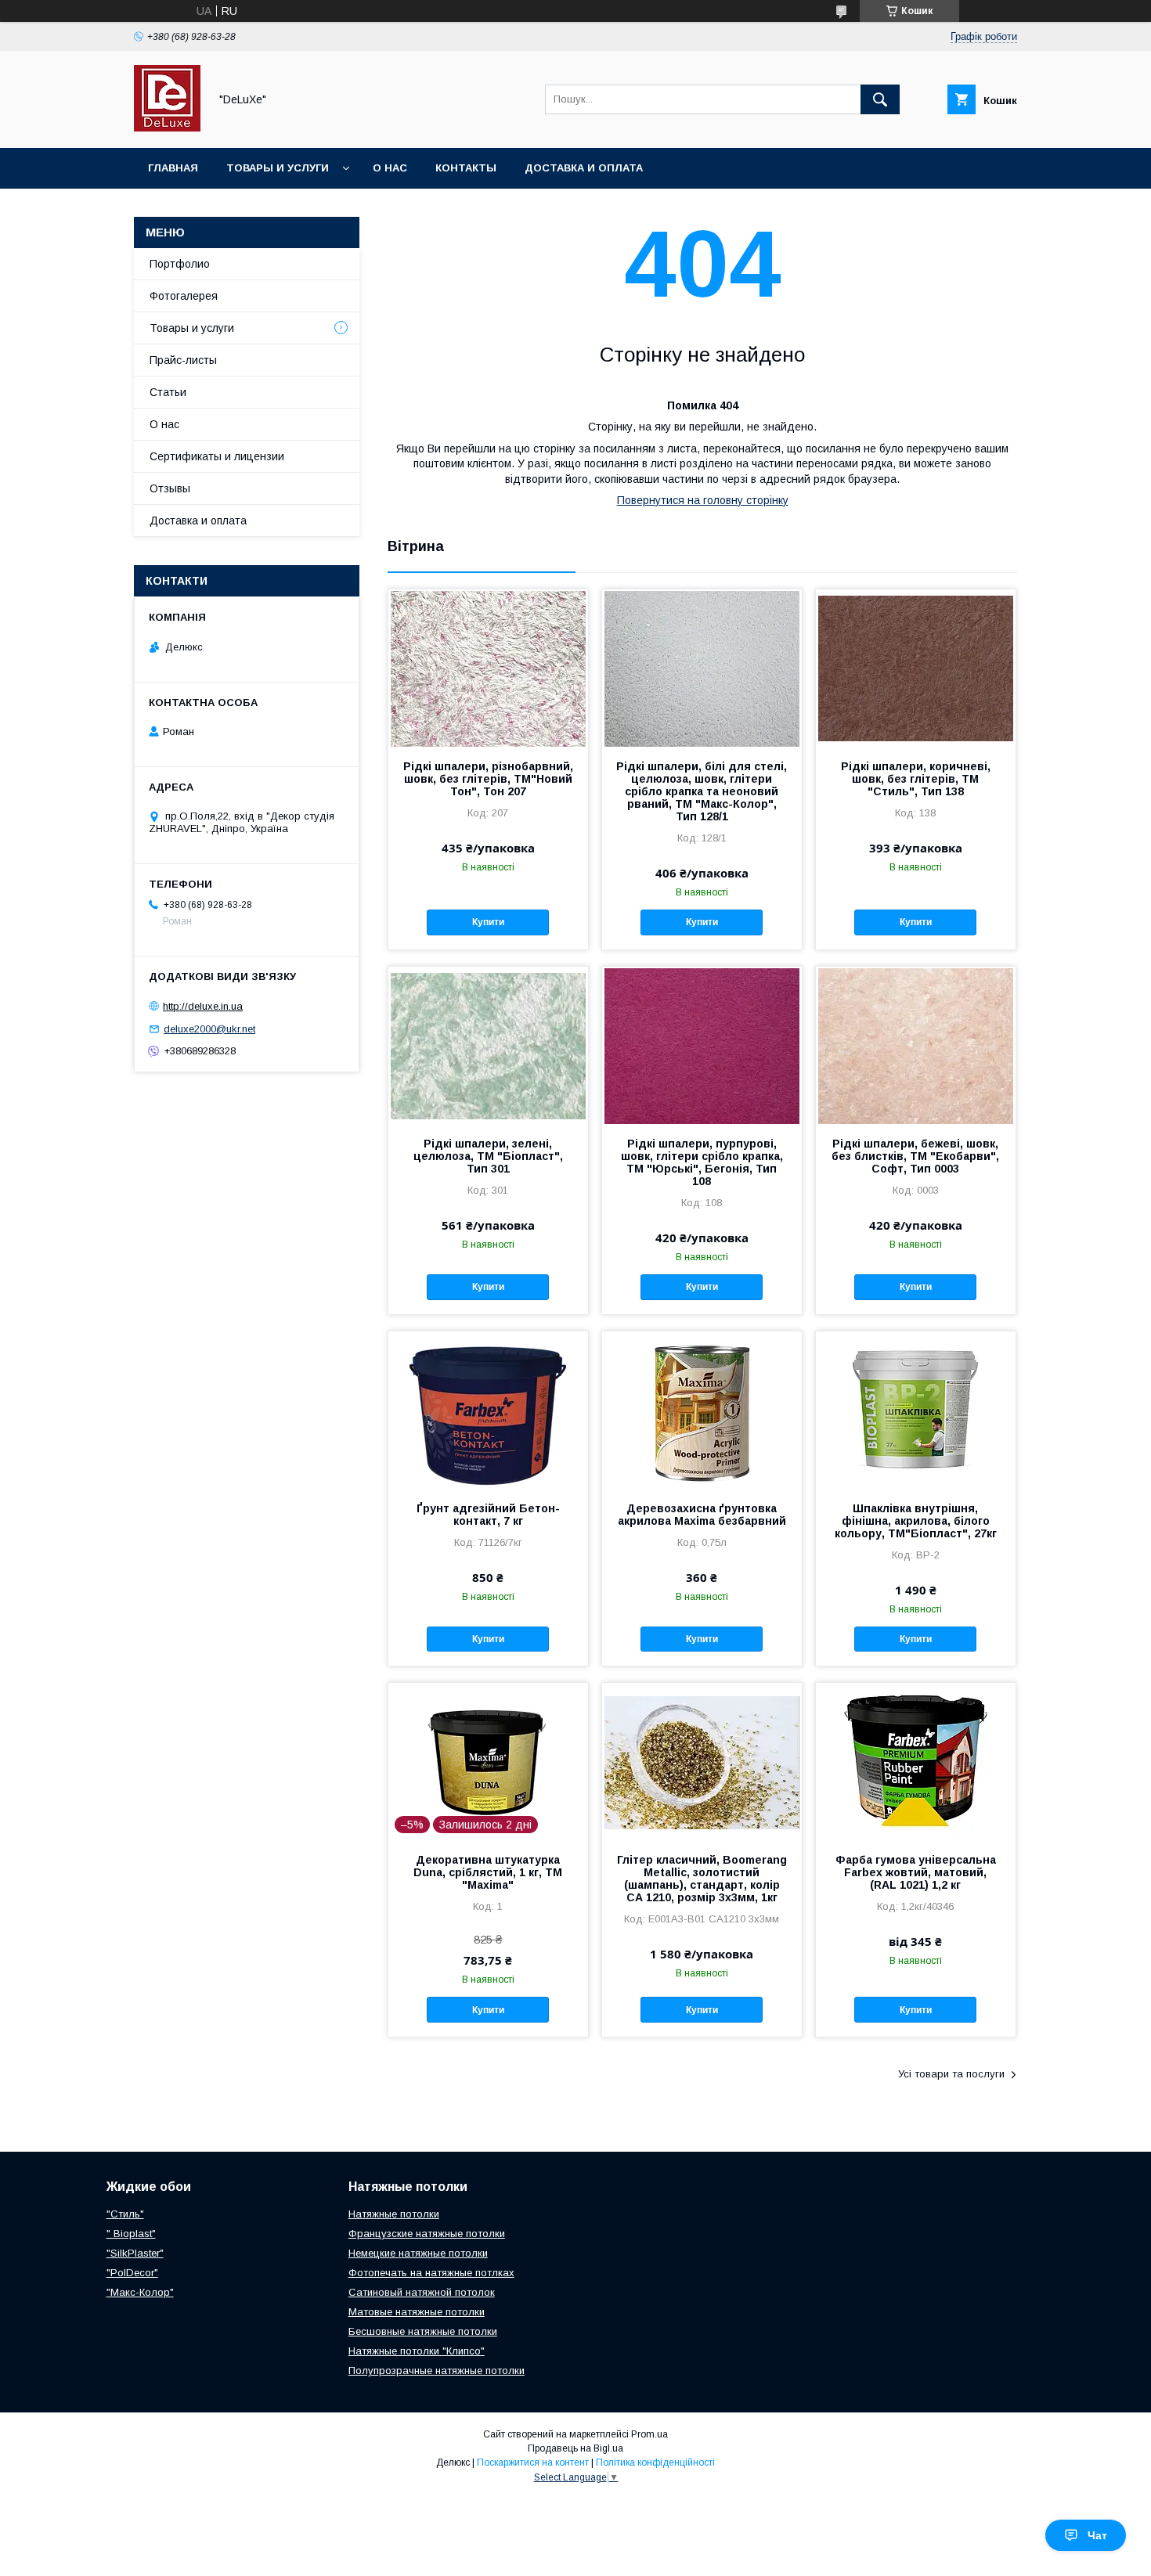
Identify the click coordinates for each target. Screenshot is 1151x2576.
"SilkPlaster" (135, 2253)
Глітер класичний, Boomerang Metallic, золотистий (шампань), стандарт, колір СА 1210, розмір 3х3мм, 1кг (702, 1879)
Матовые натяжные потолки (417, 2312)
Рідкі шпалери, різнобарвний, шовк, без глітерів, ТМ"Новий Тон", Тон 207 (488, 779)
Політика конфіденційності (655, 2463)
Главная (173, 168)
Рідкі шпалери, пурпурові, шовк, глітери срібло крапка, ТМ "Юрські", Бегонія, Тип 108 (702, 1162)
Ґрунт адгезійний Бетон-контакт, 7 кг (488, 1515)
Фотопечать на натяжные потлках (431, 2273)
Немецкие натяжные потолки (418, 2253)
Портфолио (180, 264)
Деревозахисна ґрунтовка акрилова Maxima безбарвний (702, 1515)
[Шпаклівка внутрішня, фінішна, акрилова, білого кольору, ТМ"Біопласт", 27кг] (916, 1410)
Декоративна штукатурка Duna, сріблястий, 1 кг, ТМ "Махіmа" (488, 1872)
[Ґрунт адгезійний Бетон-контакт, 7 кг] (488, 1410)
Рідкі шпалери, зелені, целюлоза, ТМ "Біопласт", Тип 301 (488, 1156)
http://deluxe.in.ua (203, 1006)
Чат (1097, 2535)
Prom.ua (649, 2434)
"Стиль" (125, 2214)
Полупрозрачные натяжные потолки (437, 2371)
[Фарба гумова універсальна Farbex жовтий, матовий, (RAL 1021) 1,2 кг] (916, 1761)
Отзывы (170, 488)
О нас (390, 168)
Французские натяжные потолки (427, 2234)
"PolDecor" (132, 2273)
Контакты (466, 168)
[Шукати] (880, 99)
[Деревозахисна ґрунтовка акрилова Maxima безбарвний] (702, 1410)
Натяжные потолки (394, 2214)
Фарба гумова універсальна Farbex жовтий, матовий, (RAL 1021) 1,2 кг (916, 1872)
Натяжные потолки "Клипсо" (417, 2351)
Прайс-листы (183, 360)
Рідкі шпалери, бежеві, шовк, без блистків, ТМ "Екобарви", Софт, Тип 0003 (915, 1156)
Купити (488, 922)
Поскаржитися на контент (533, 2463)
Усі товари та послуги (951, 2074)
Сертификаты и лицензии (217, 456)
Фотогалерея (184, 296)
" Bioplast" (131, 2234)
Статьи (168, 392)
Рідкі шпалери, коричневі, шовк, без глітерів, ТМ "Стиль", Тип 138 (916, 779)
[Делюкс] (167, 128)
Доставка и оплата (584, 168)
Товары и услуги (278, 168)
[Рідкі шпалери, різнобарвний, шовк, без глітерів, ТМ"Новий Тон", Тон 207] (488, 668)
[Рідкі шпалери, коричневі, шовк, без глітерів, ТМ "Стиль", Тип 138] (916, 668)
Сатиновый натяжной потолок (422, 2292)
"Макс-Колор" (140, 2292)
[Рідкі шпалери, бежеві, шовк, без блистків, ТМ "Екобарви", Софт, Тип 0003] (916, 1045)
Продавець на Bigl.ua (575, 2448)
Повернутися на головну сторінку (703, 500)
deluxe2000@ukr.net (209, 1029)
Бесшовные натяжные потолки (423, 2331)
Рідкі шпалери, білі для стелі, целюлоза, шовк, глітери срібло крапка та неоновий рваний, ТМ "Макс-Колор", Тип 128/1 (702, 791)
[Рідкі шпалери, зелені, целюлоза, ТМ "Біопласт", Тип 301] (488, 1045)
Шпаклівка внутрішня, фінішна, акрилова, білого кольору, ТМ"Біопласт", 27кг (916, 1521)
